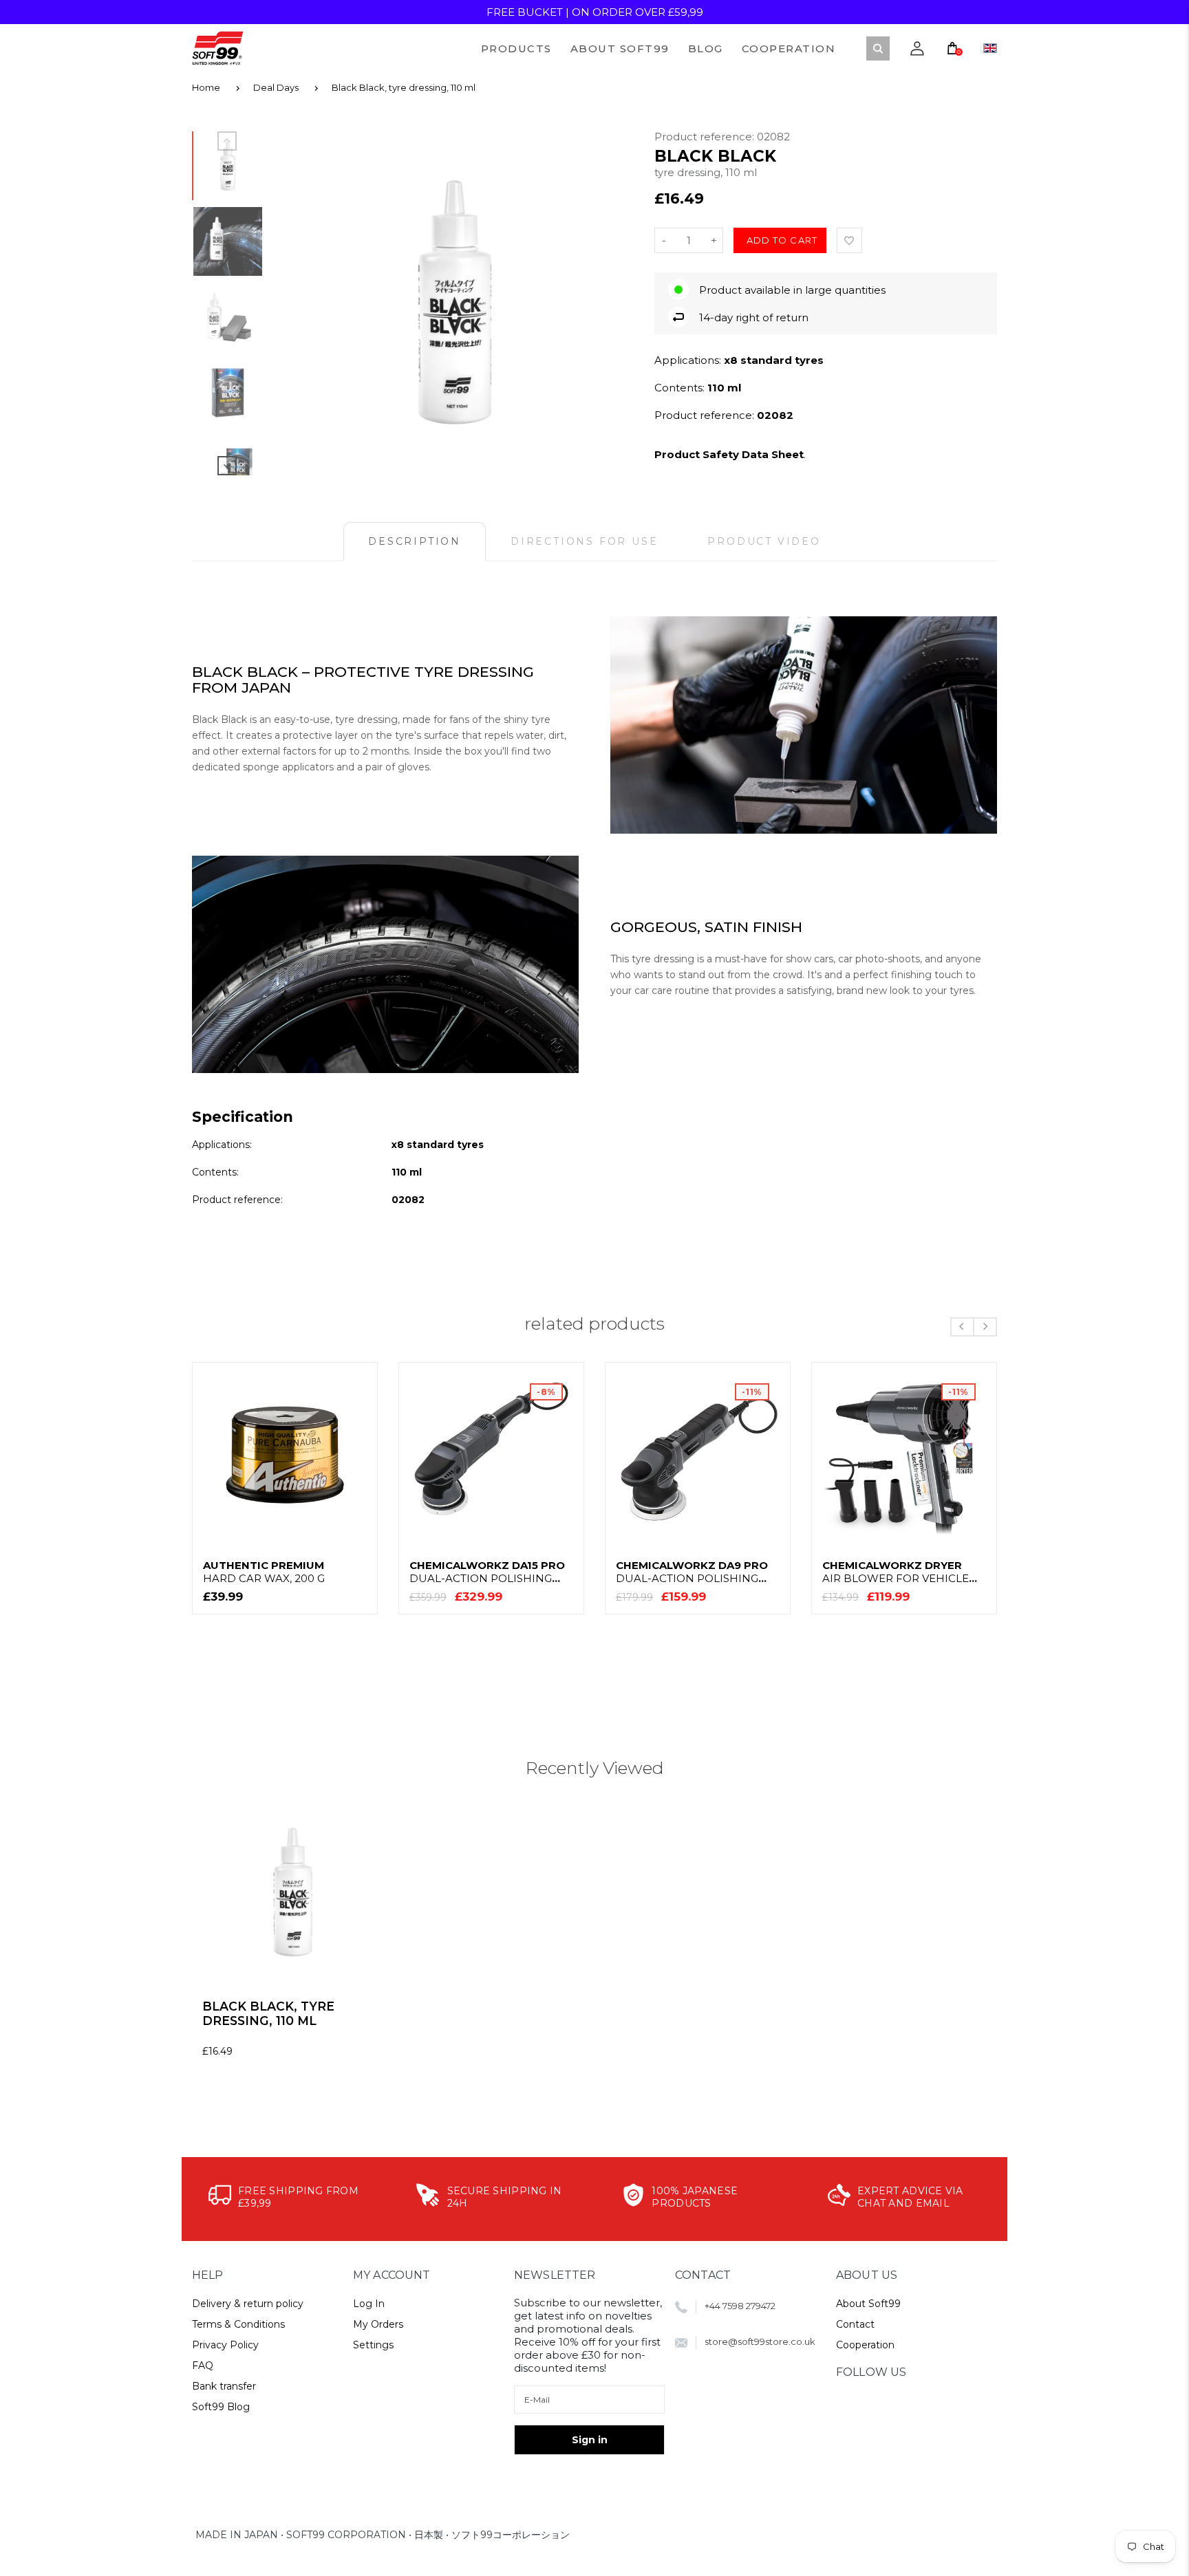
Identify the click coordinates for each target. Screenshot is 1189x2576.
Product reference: (706, 137)
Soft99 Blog (221, 2407)
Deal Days (276, 87)
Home (206, 87)
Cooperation (865, 2345)
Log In (369, 2304)
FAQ (203, 2366)
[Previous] (299, 302)
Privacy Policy (225, 2345)
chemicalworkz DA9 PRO (692, 1572)
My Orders (378, 2324)
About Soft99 (868, 2304)
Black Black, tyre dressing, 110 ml (404, 87)
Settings (373, 2345)
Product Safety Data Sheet (729, 454)
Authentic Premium (264, 1572)
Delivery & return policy (248, 2304)
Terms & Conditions (238, 2324)
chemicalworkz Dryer (896, 1572)
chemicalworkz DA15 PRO (487, 1572)
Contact (855, 2324)
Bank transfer (224, 2386)
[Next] (610, 302)
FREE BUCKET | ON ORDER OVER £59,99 (595, 12)
